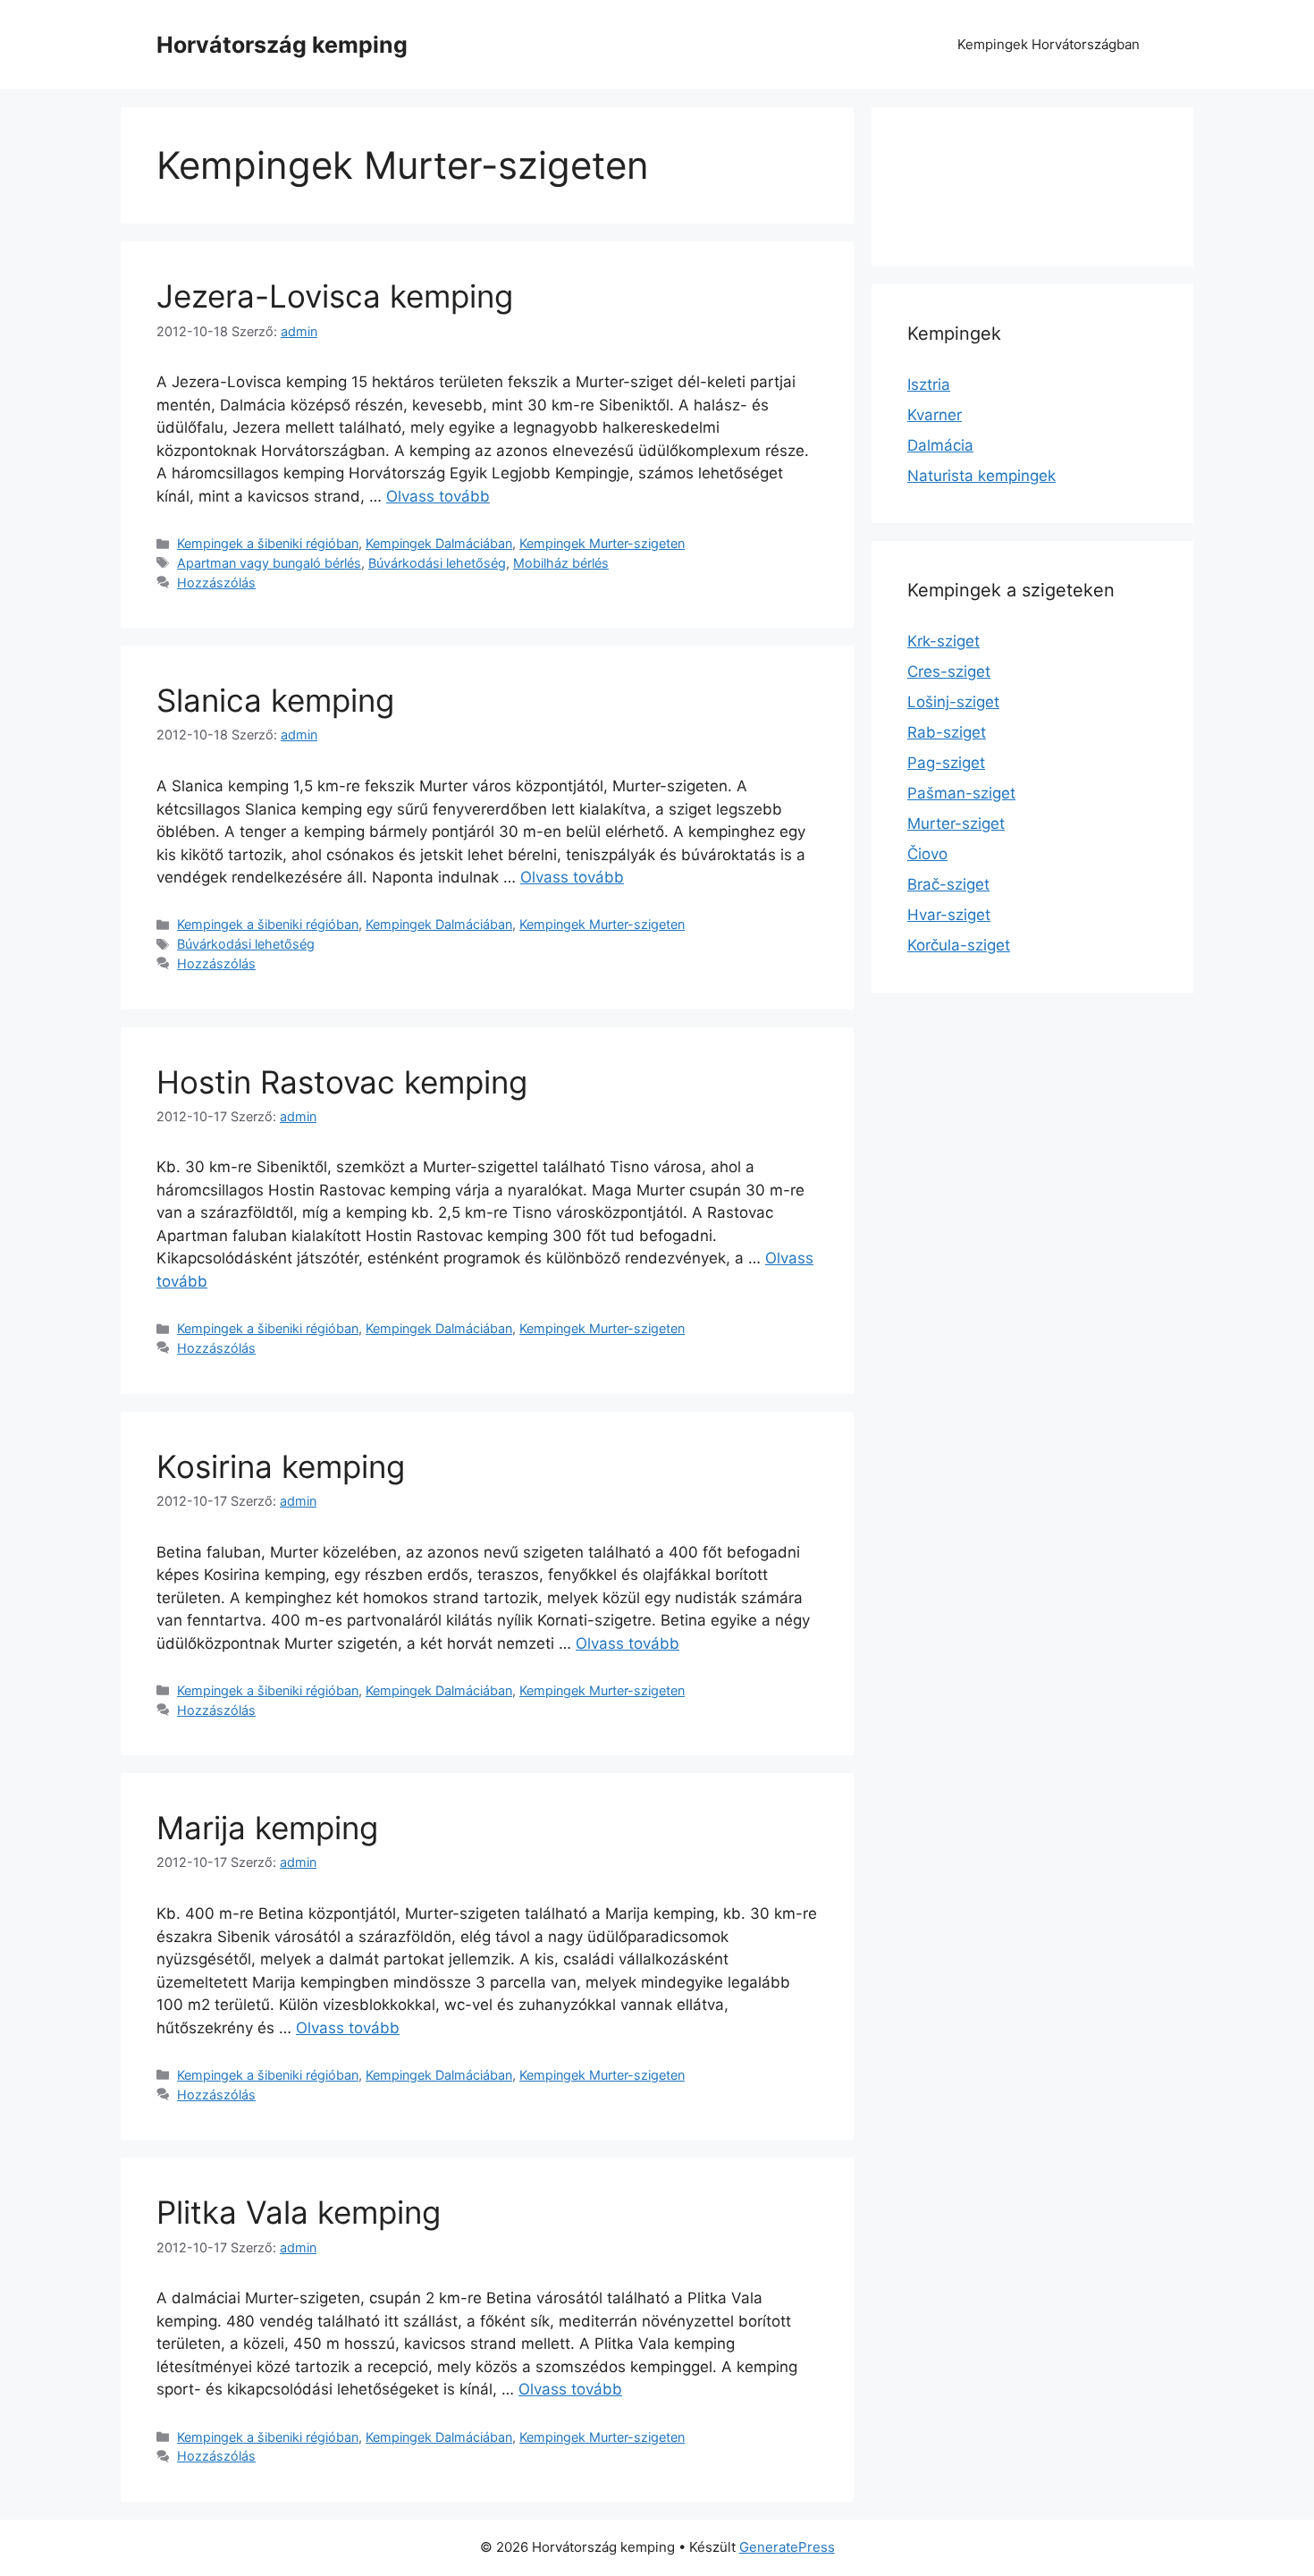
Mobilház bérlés (561, 563)
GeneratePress (787, 2547)
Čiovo (927, 854)
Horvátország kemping (282, 45)
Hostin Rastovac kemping (342, 1082)
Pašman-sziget (961, 793)
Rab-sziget (947, 732)
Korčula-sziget (959, 945)
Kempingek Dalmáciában (439, 543)
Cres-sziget (949, 671)
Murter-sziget (956, 823)
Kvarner (935, 415)
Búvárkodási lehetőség (437, 563)
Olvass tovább (438, 496)
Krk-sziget (943, 641)
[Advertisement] (979, 183)
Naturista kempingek (981, 476)
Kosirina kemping (281, 1466)
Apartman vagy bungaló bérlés (269, 563)
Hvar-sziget (949, 915)
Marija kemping (267, 1828)
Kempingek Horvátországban (1049, 44)
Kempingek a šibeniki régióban (268, 543)
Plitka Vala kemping (299, 2212)
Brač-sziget (948, 884)
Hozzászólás (216, 583)
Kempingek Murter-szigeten (602, 543)
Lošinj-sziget (953, 702)
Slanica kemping (275, 700)
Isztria (929, 384)
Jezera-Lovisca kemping (335, 296)
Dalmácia (940, 445)
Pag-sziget (946, 763)
